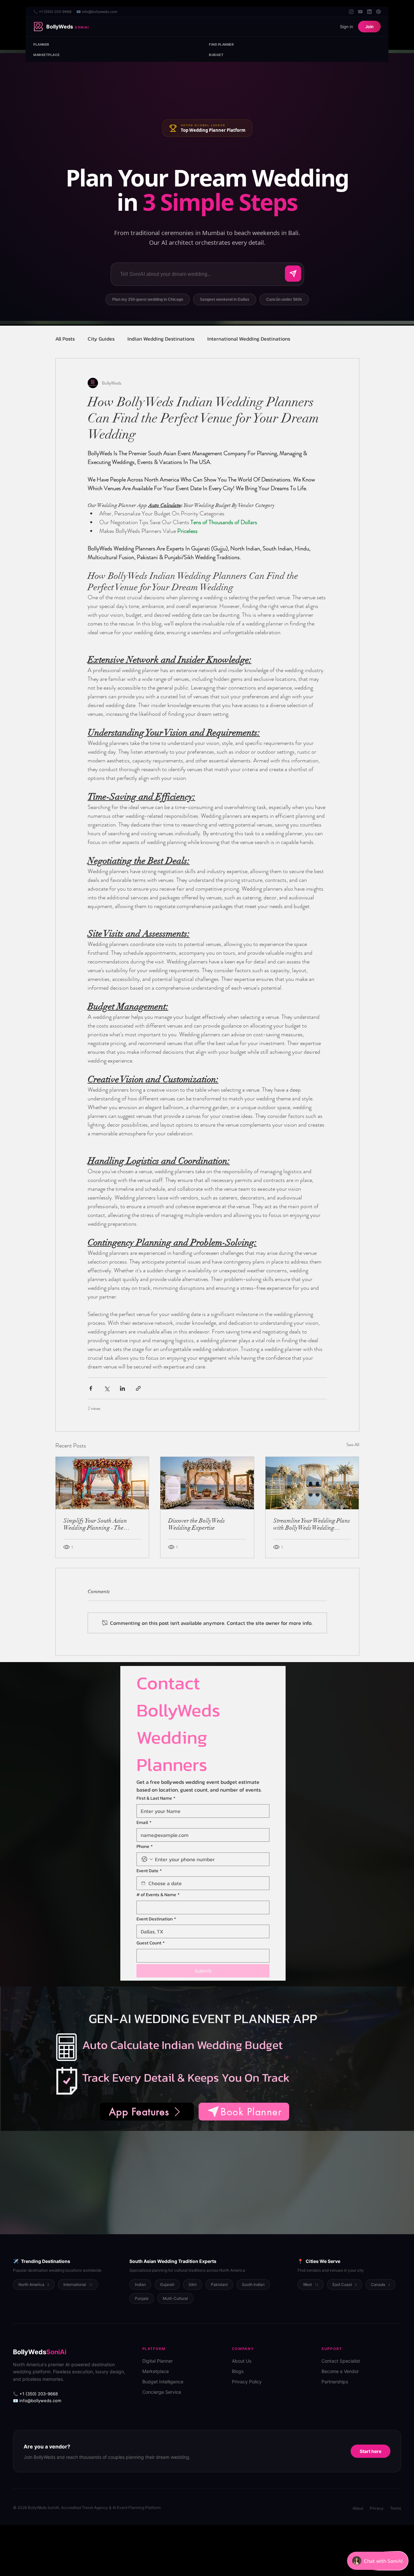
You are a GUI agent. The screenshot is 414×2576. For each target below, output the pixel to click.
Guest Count (151, 1943)
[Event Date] (143, 1883)
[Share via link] (138, 1388)
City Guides (101, 339)
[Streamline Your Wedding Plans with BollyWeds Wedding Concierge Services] (312, 1483)
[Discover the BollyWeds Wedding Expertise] (207, 1483)
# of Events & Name (158, 1895)
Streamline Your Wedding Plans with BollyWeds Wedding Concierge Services (312, 1524)
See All (353, 1445)
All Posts (65, 339)
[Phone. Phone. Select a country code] (147, 1859)
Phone (145, 1847)
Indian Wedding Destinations (161, 339)
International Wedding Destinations (249, 339)
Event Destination (156, 1919)
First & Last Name (156, 1798)
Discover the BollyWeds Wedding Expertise (196, 1524)
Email (144, 1823)
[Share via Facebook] (91, 1388)
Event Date (149, 1871)
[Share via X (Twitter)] (107, 1388)
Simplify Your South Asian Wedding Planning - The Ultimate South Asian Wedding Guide (101, 1524)
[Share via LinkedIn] (122, 1388)
